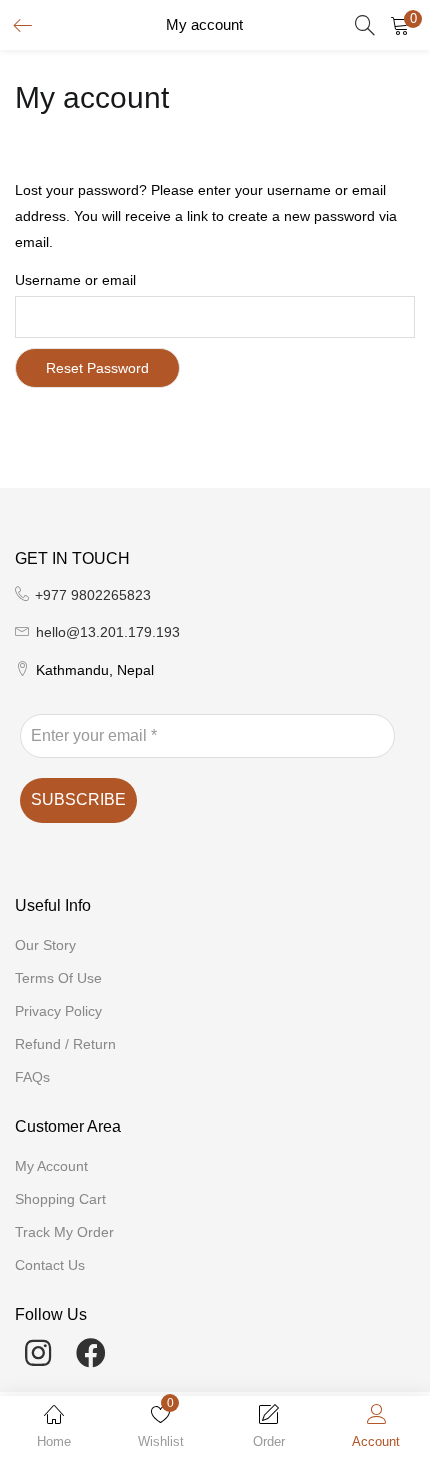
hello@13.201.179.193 (108, 632)
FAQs (32, 1077)
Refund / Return (65, 1044)
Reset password (97, 368)
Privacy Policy (58, 1011)
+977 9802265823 (93, 595)
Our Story (45, 945)
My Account (51, 1166)
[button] (400, 25)
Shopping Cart (60, 1199)
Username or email (75, 280)
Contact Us (50, 1265)
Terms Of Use (58, 978)
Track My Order (64, 1232)
